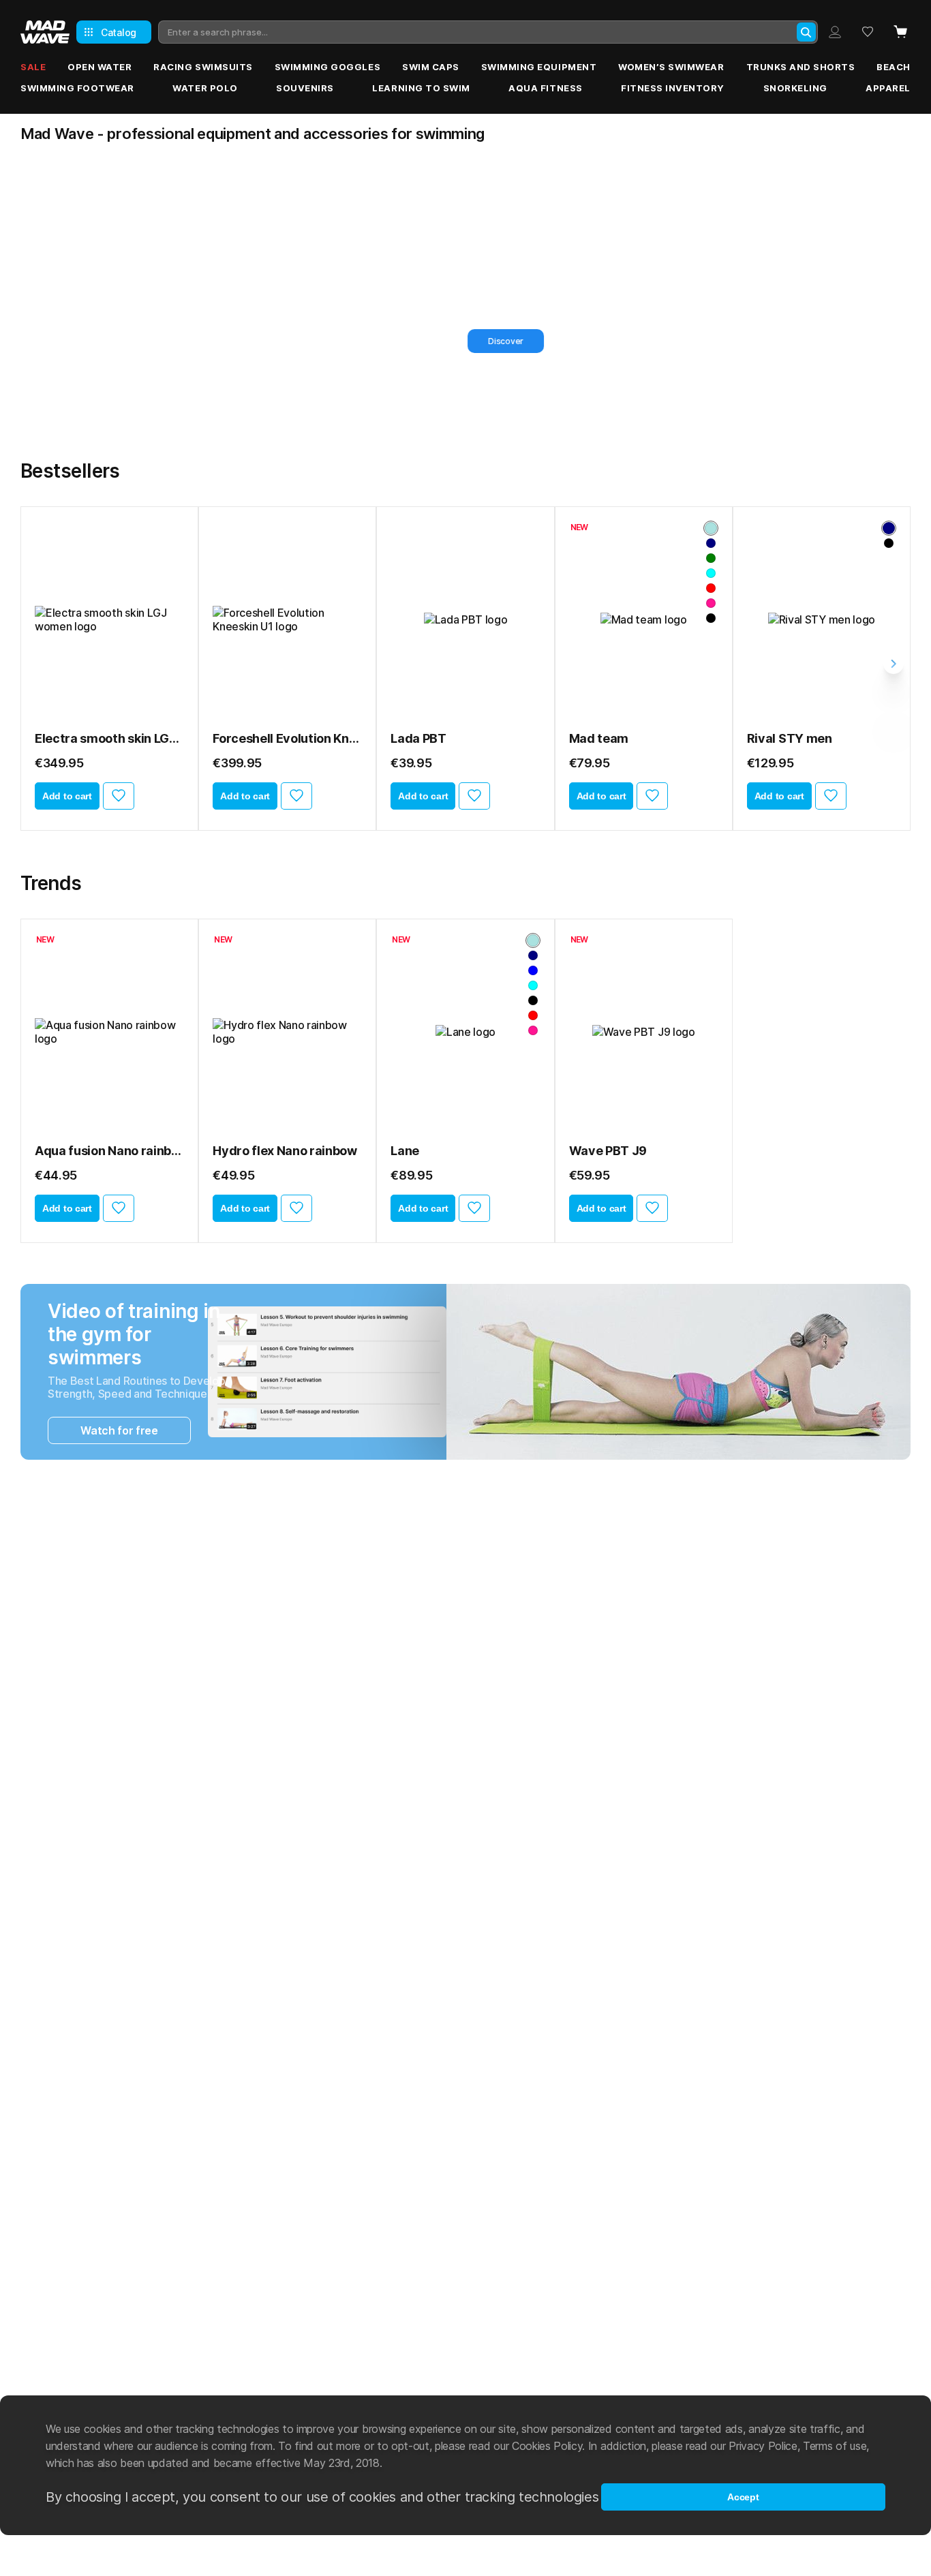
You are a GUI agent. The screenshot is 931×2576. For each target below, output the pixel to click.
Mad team (599, 738)
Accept (743, 2497)
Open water (100, 67)
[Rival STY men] (822, 619)
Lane (405, 1151)
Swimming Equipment (539, 67)
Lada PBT (418, 738)
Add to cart (67, 796)
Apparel (888, 88)
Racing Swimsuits (203, 67)
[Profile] (835, 32)
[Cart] (900, 32)
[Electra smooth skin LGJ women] (109, 619)
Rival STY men (790, 738)
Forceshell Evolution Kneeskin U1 (287, 738)
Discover (127, 341)
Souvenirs (305, 88)
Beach (894, 67)
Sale (33, 67)
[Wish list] (868, 32)
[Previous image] (50, 619)
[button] (441, 420)
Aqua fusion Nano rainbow (109, 1151)
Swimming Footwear (77, 88)
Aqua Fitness (545, 88)
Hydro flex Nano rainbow (285, 1151)
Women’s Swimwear (671, 67)
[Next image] (169, 619)
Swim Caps (431, 67)
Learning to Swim (421, 88)
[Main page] (45, 32)
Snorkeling (795, 88)
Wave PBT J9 (608, 1151)
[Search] (806, 32)
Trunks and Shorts (801, 67)
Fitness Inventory (673, 88)
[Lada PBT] (465, 619)
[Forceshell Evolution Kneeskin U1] (287, 619)
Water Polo (205, 88)
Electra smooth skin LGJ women (109, 738)
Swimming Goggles (327, 67)
